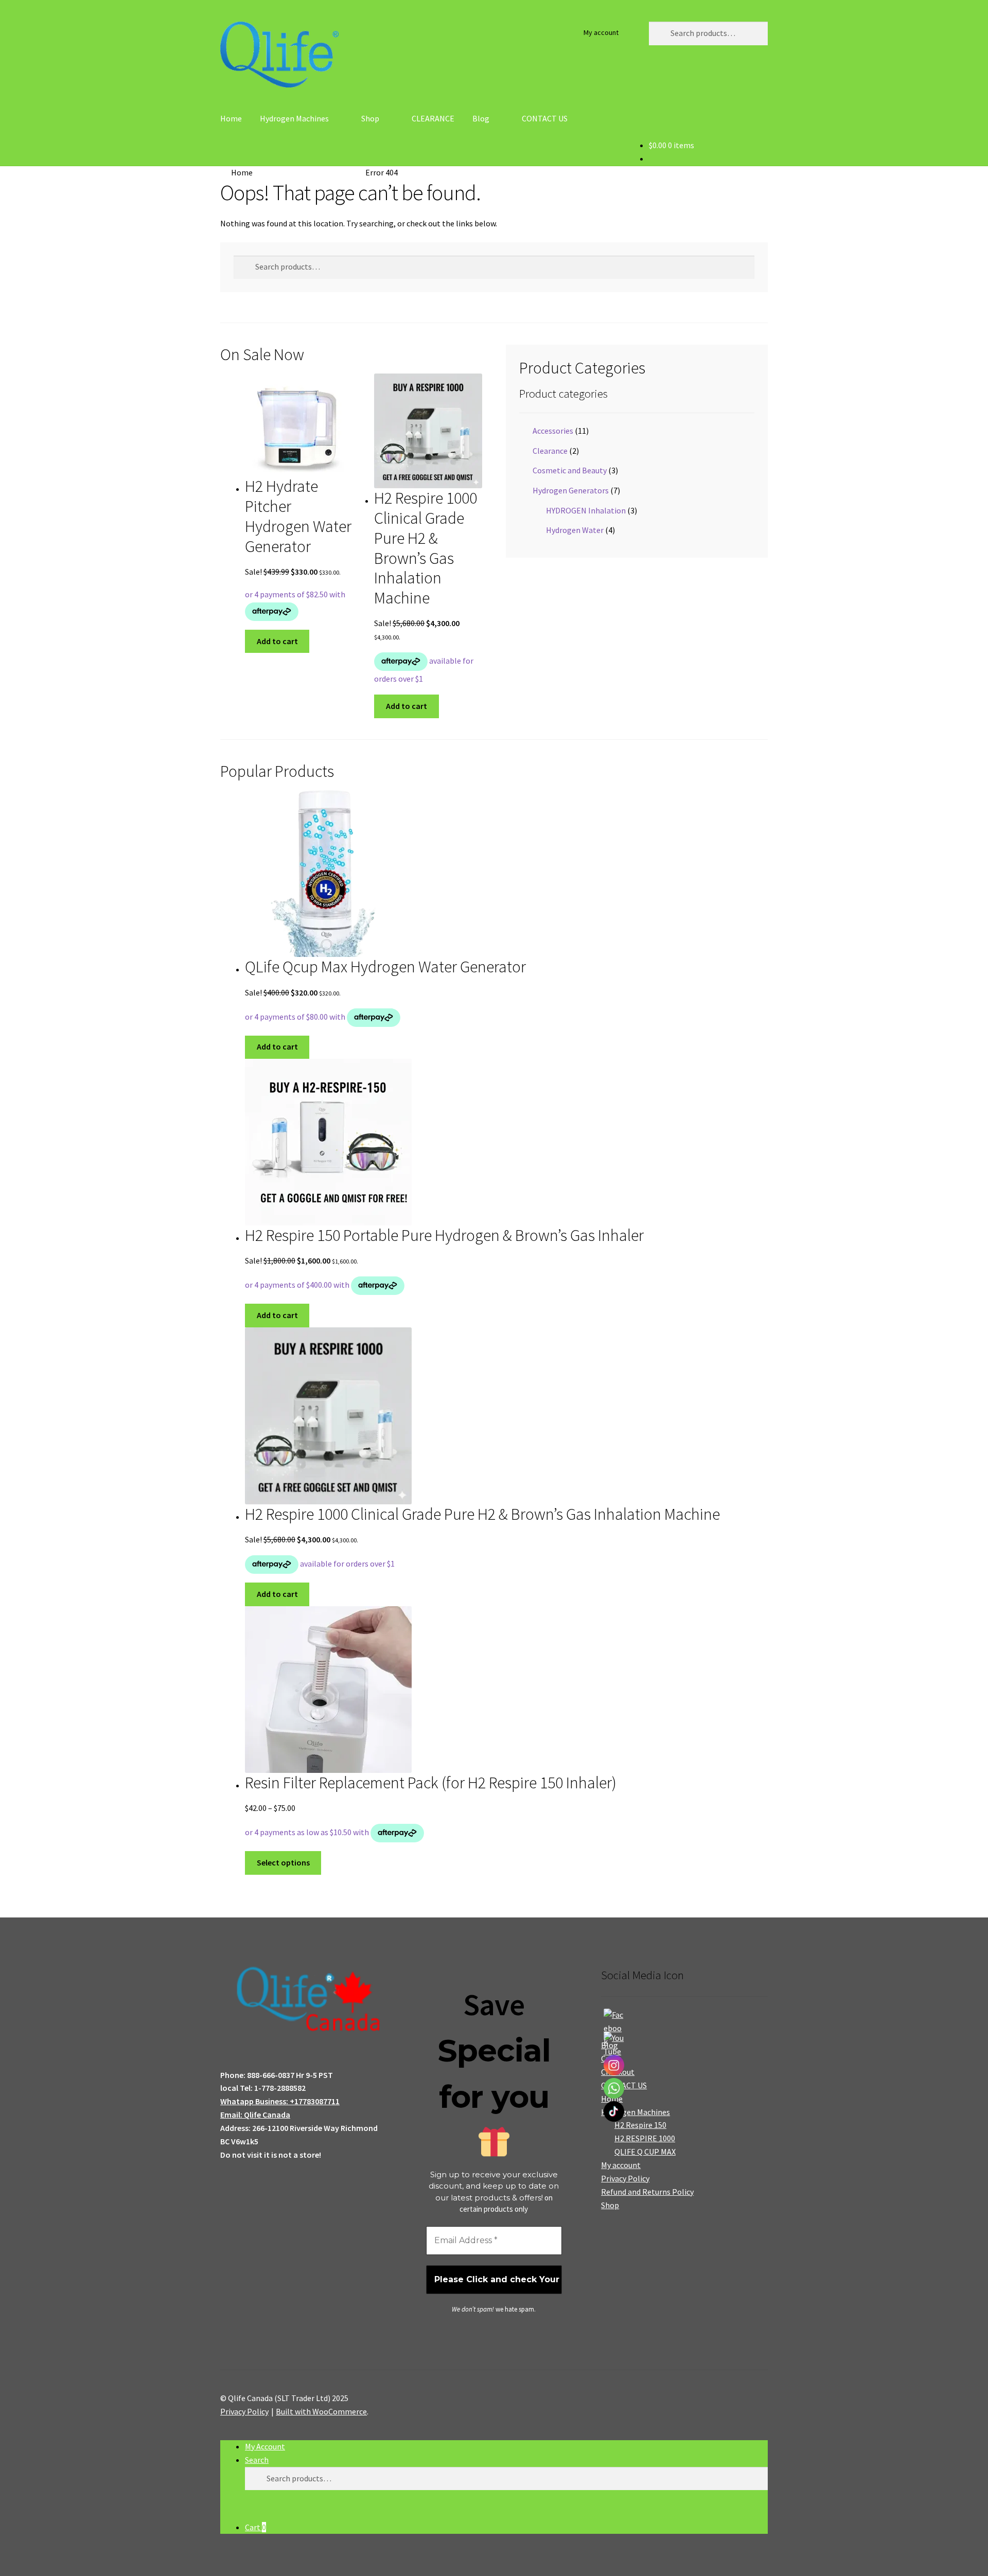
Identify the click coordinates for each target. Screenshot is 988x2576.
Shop (370, 118)
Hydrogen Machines (294, 118)
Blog (481, 118)
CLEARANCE (433, 118)
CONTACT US (545, 118)
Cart (255, 2527)
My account (601, 32)
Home (231, 118)
